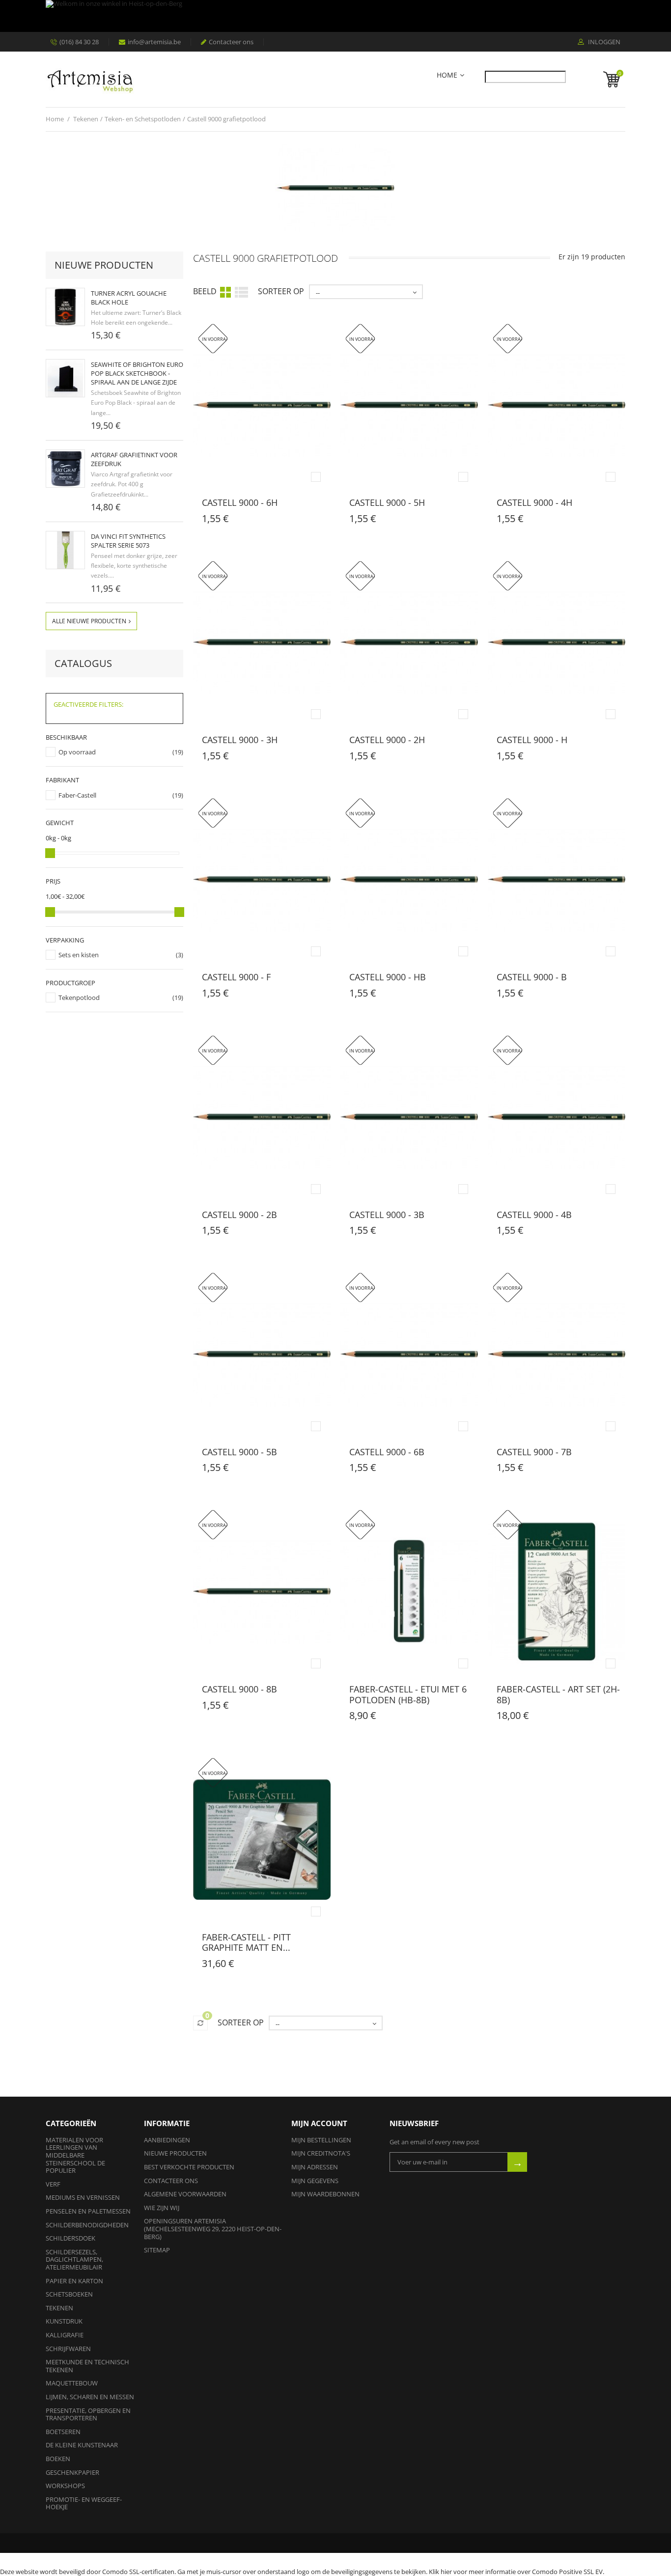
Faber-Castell (77, 795)
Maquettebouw (72, 2383)
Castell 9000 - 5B (239, 1452)
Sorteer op (281, 291)
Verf (53, 2184)
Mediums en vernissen (83, 2197)
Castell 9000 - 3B (387, 1215)
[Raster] (225, 292)
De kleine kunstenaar (82, 2445)
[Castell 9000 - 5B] (262, 1354)
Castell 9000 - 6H (240, 502)
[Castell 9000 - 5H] (409, 405)
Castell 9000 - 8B (239, 1689)
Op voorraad (77, 752)
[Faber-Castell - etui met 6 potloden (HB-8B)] (409, 1592)
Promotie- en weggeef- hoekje (84, 2503)
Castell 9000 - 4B (534, 1215)
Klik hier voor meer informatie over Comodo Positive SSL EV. (517, 2572)
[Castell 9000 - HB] (409, 880)
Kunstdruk (64, 2321)
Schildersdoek (70, 2238)
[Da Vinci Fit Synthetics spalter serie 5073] (65, 550)
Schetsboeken (69, 2294)
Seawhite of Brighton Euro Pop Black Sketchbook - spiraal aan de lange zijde (137, 373)
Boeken (58, 2459)
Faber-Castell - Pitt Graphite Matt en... (246, 1942)
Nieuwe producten (104, 265)
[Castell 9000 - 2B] (262, 1117)
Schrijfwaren (68, 2349)
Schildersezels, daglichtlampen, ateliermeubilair (74, 2259)
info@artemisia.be (154, 42)
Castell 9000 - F (236, 977)
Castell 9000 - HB (388, 977)
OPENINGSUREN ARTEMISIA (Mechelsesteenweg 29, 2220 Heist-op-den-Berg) (213, 2229)
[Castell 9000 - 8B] (262, 1592)
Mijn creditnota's (321, 2153)
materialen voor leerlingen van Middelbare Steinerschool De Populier (75, 2155)
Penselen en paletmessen (88, 2211)
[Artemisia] (90, 79)
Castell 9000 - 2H (387, 740)
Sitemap (157, 2250)
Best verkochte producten (189, 2167)
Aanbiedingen (167, 2140)
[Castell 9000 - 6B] (409, 1354)
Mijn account (319, 2123)
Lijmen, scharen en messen (90, 2397)
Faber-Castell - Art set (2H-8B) (558, 1694)
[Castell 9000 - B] (557, 880)
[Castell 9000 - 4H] (557, 405)
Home (447, 75)
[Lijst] (241, 291)
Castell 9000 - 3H (240, 740)
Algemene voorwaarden (185, 2194)
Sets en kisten (79, 955)
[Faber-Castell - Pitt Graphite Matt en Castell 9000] (262, 1840)
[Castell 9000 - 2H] (409, 643)
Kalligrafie (65, 2335)
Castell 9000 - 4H (534, 502)
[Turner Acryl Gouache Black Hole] (65, 307)
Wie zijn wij (162, 2208)
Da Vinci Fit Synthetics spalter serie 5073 (128, 541)
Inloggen (603, 42)
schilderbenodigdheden (87, 2225)
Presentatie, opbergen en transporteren (88, 2414)
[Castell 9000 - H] (557, 643)
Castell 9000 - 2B (239, 1215)
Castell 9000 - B (532, 977)
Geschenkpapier (72, 2472)
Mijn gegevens (315, 2181)
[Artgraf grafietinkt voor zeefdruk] (65, 469)
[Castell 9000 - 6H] (262, 405)
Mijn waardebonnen (325, 2194)
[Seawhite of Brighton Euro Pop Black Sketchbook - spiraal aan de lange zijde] (65, 378)
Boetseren (63, 2432)
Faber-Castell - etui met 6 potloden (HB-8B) (408, 1694)
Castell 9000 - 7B (534, 1452)
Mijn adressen (315, 2167)
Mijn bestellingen (321, 2140)
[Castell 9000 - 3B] (409, 1117)
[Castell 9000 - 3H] (262, 643)
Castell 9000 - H (532, 740)
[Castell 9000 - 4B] (557, 1117)
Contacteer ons (231, 42)
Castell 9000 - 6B (387, 1452)
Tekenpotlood (79, 997)
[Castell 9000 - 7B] (557, 1354)
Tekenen (59, 2308)
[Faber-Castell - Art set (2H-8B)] (557, 1592)
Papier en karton (74, 2281)
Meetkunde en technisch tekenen (87, 2366)
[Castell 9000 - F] (262, 880)
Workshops (65, 2486)
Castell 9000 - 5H (387, 502)
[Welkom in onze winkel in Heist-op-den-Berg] (333, 16)
